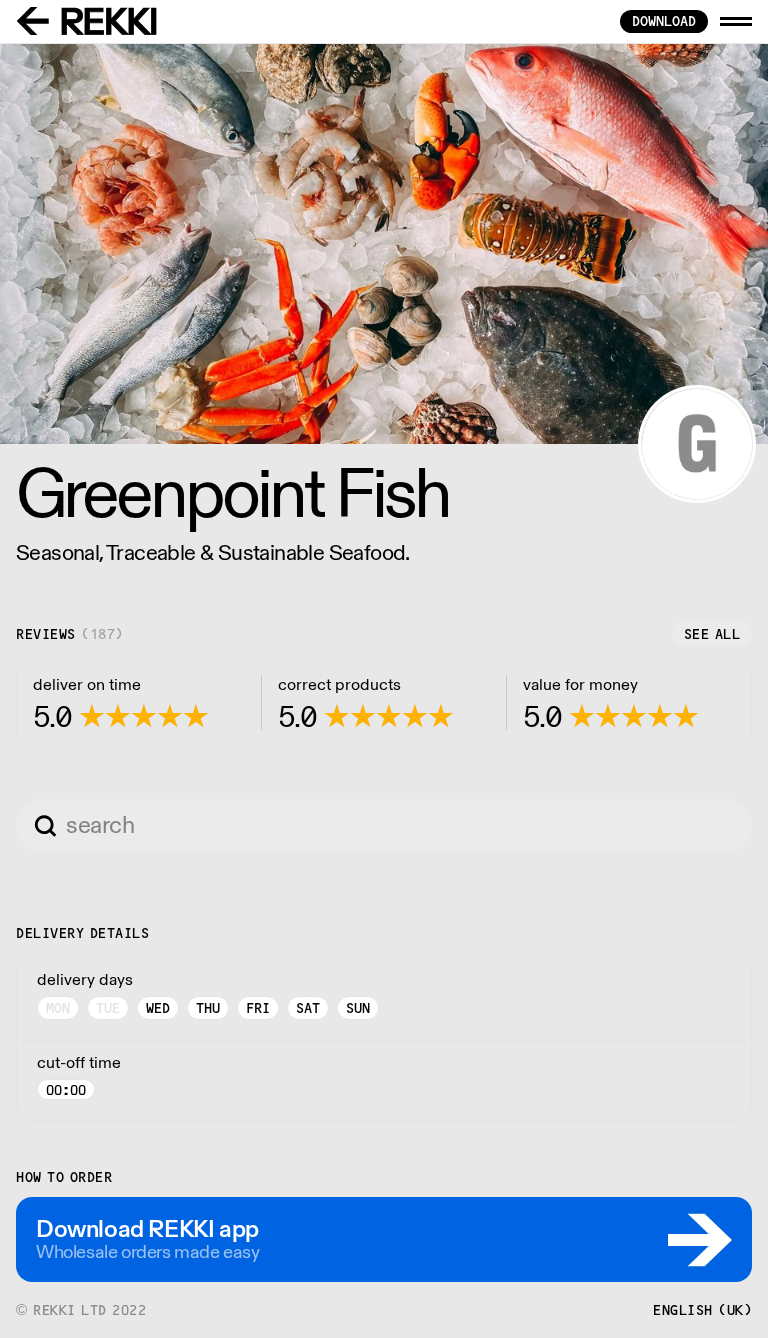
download (664, 21)
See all (712, 634)
